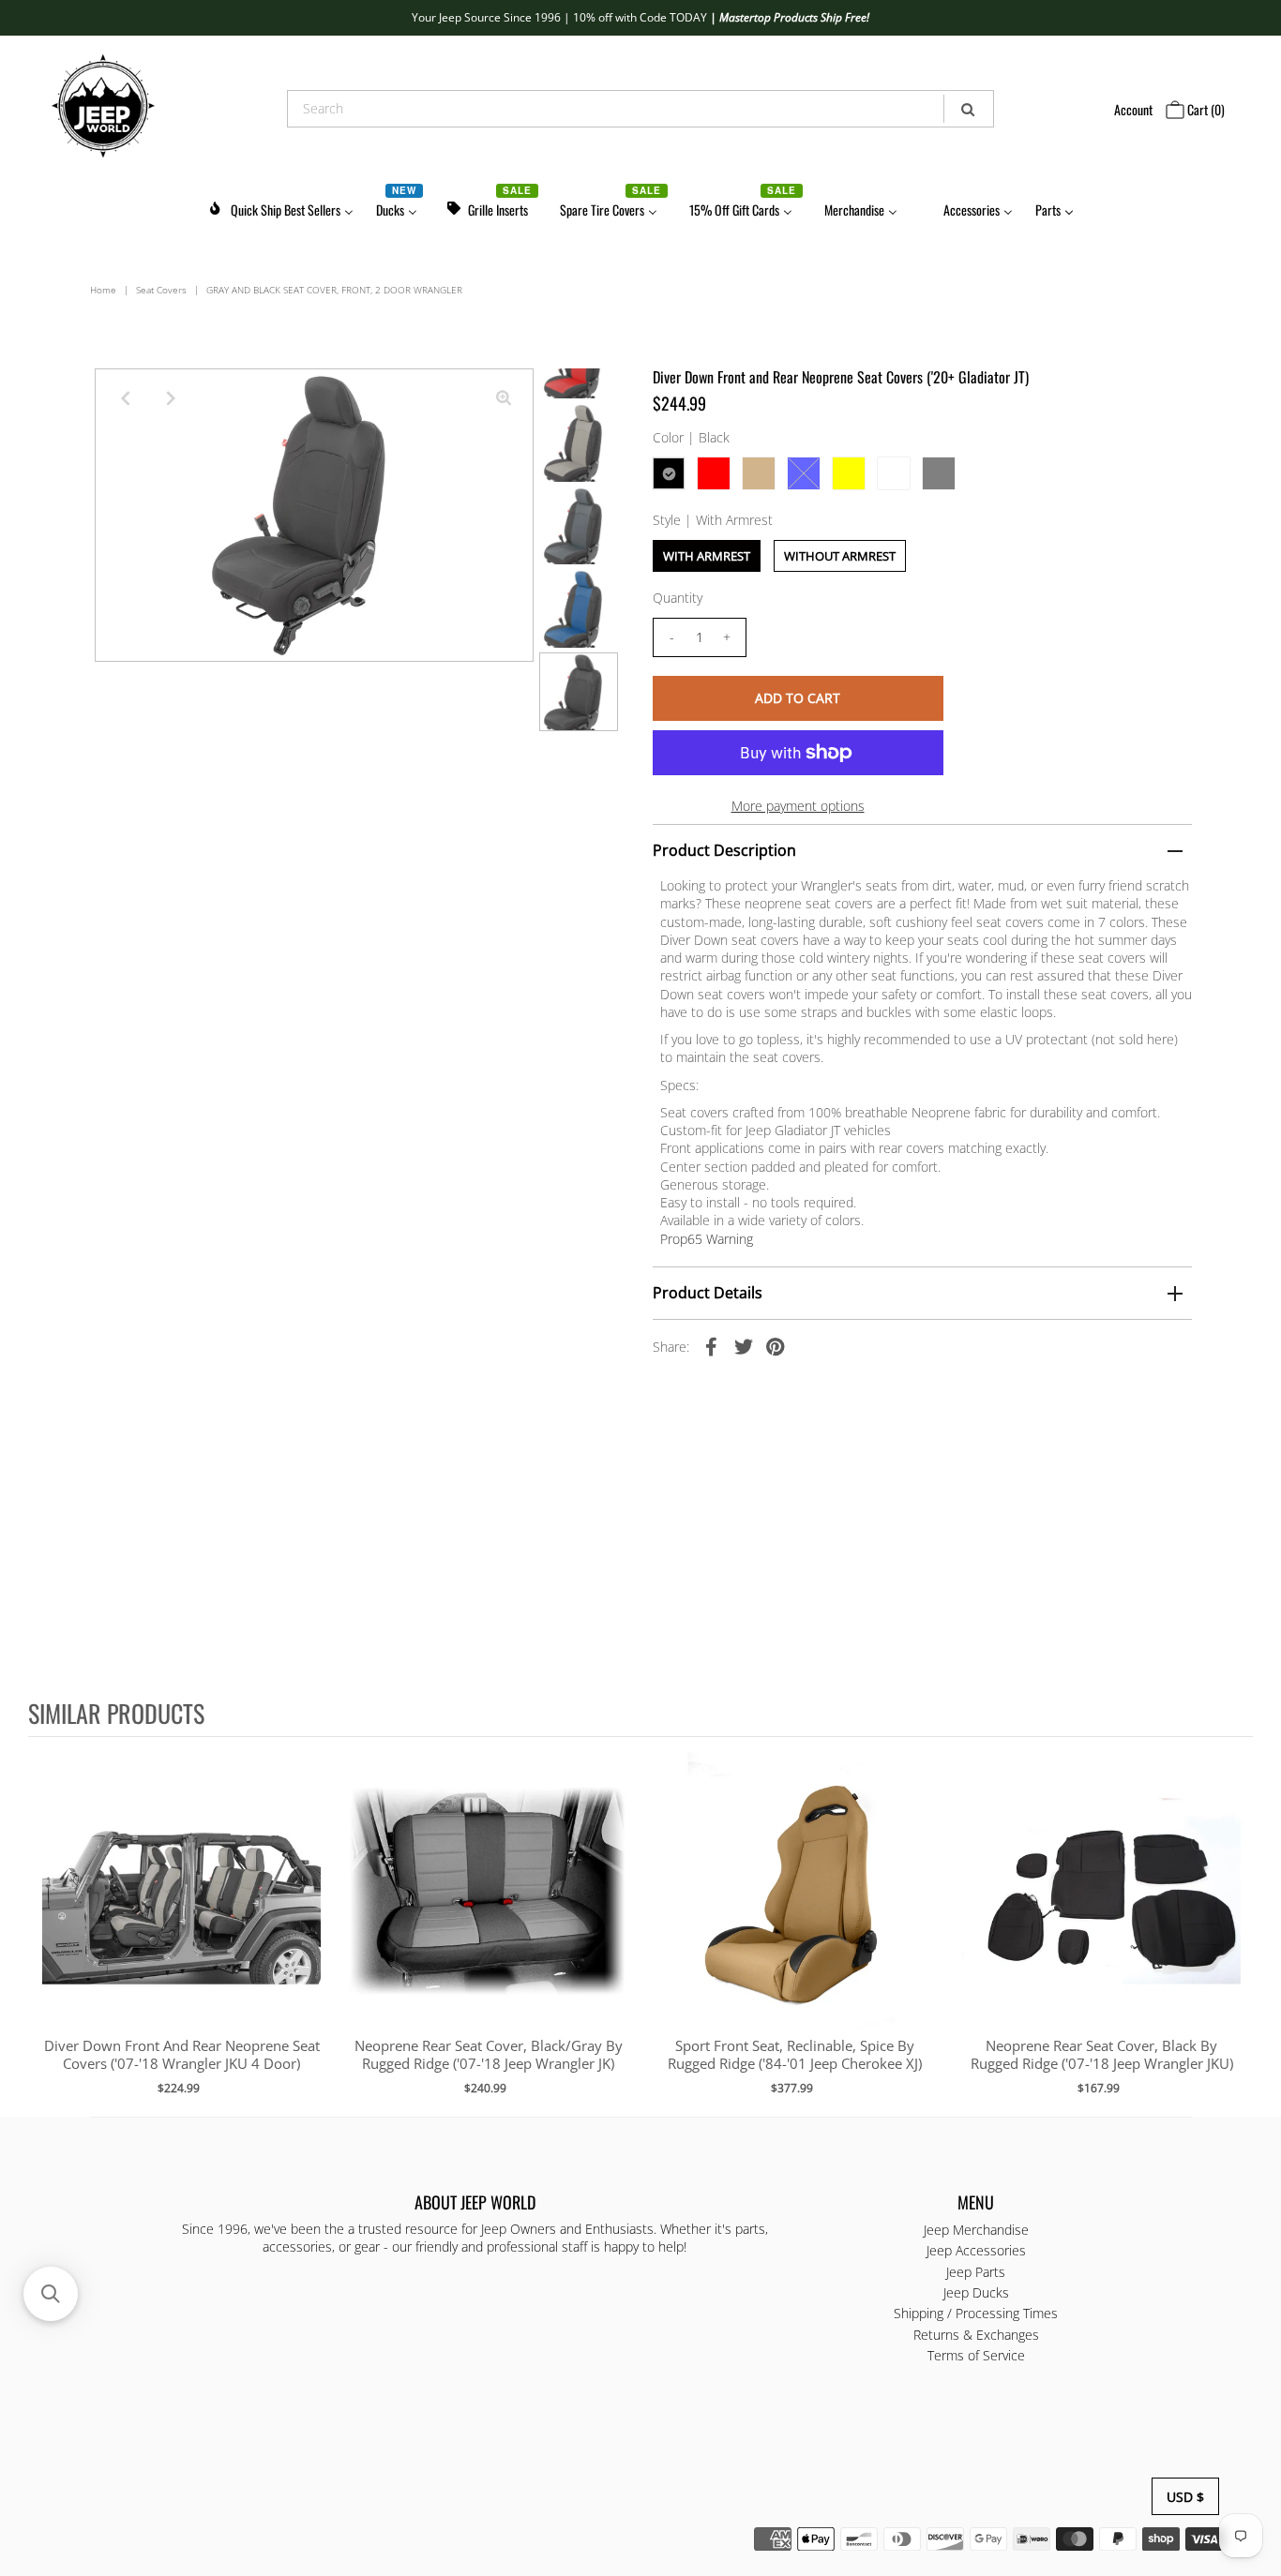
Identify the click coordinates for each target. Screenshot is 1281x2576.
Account (1133, 109)
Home (103, 290)
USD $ (1185, 2497)
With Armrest (707, 556)
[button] (51, 2294)
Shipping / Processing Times (976, 2313)
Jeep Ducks (976, 2292)
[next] (1234, 1925)
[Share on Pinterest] (776, 1345)
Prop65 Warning (707, 1239)
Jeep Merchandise (976, 2230)
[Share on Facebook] (712, 1345)
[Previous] (125, 398)
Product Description (724, 850)
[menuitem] (280, 207)
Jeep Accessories (976, 2250)
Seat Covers (161, 290)
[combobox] (640, 109)
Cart (1205, 109)
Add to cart (181, 1910)
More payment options (798, 806)
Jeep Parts (976, 2272)
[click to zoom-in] (504, 398)
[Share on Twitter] (744, 1345)
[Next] (171, 398)
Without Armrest (840, 556)
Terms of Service (976, 2355)
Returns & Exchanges (976, 2335)
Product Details (708, 1293)
